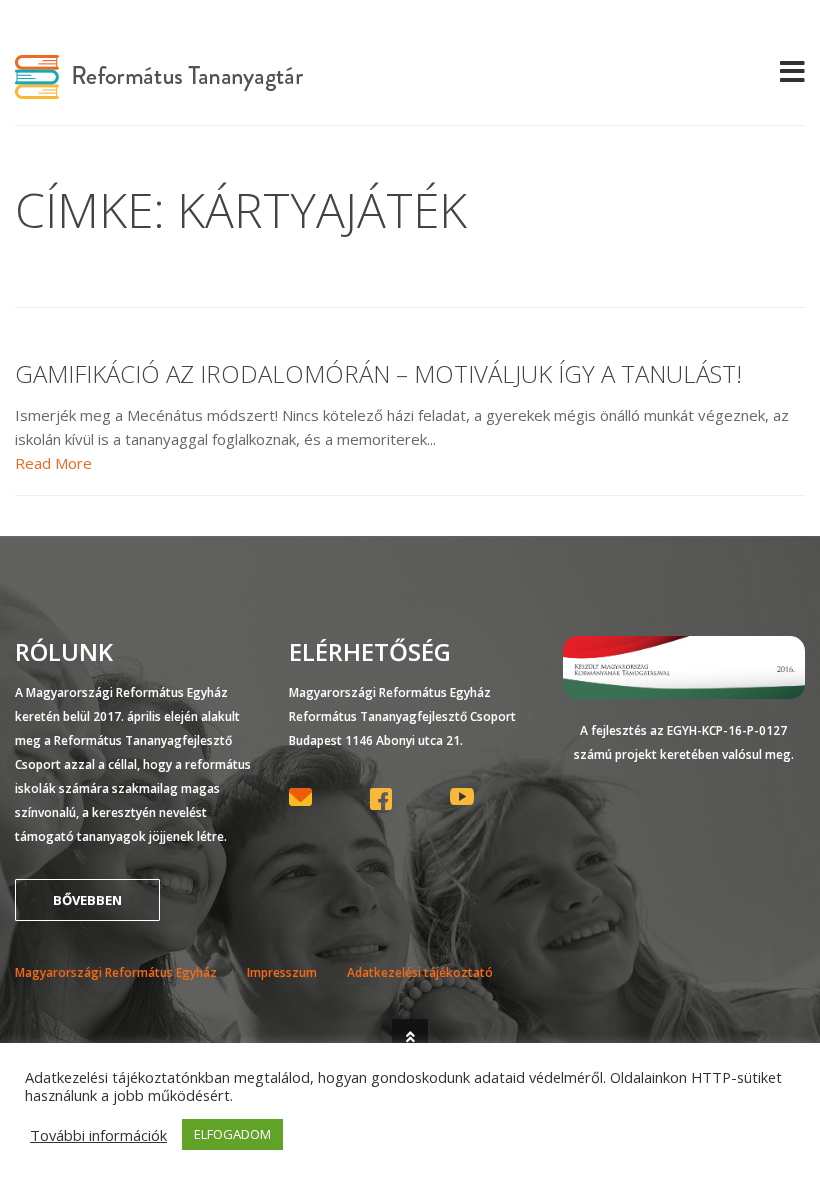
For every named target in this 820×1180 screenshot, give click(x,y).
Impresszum (282, 972)
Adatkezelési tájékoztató (420, 972)
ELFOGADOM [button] (232, 1134)
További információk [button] (98, 1135)
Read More (53, 463)
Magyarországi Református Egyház (116, 972)
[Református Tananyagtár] (159, 87)
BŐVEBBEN (87, 900)
